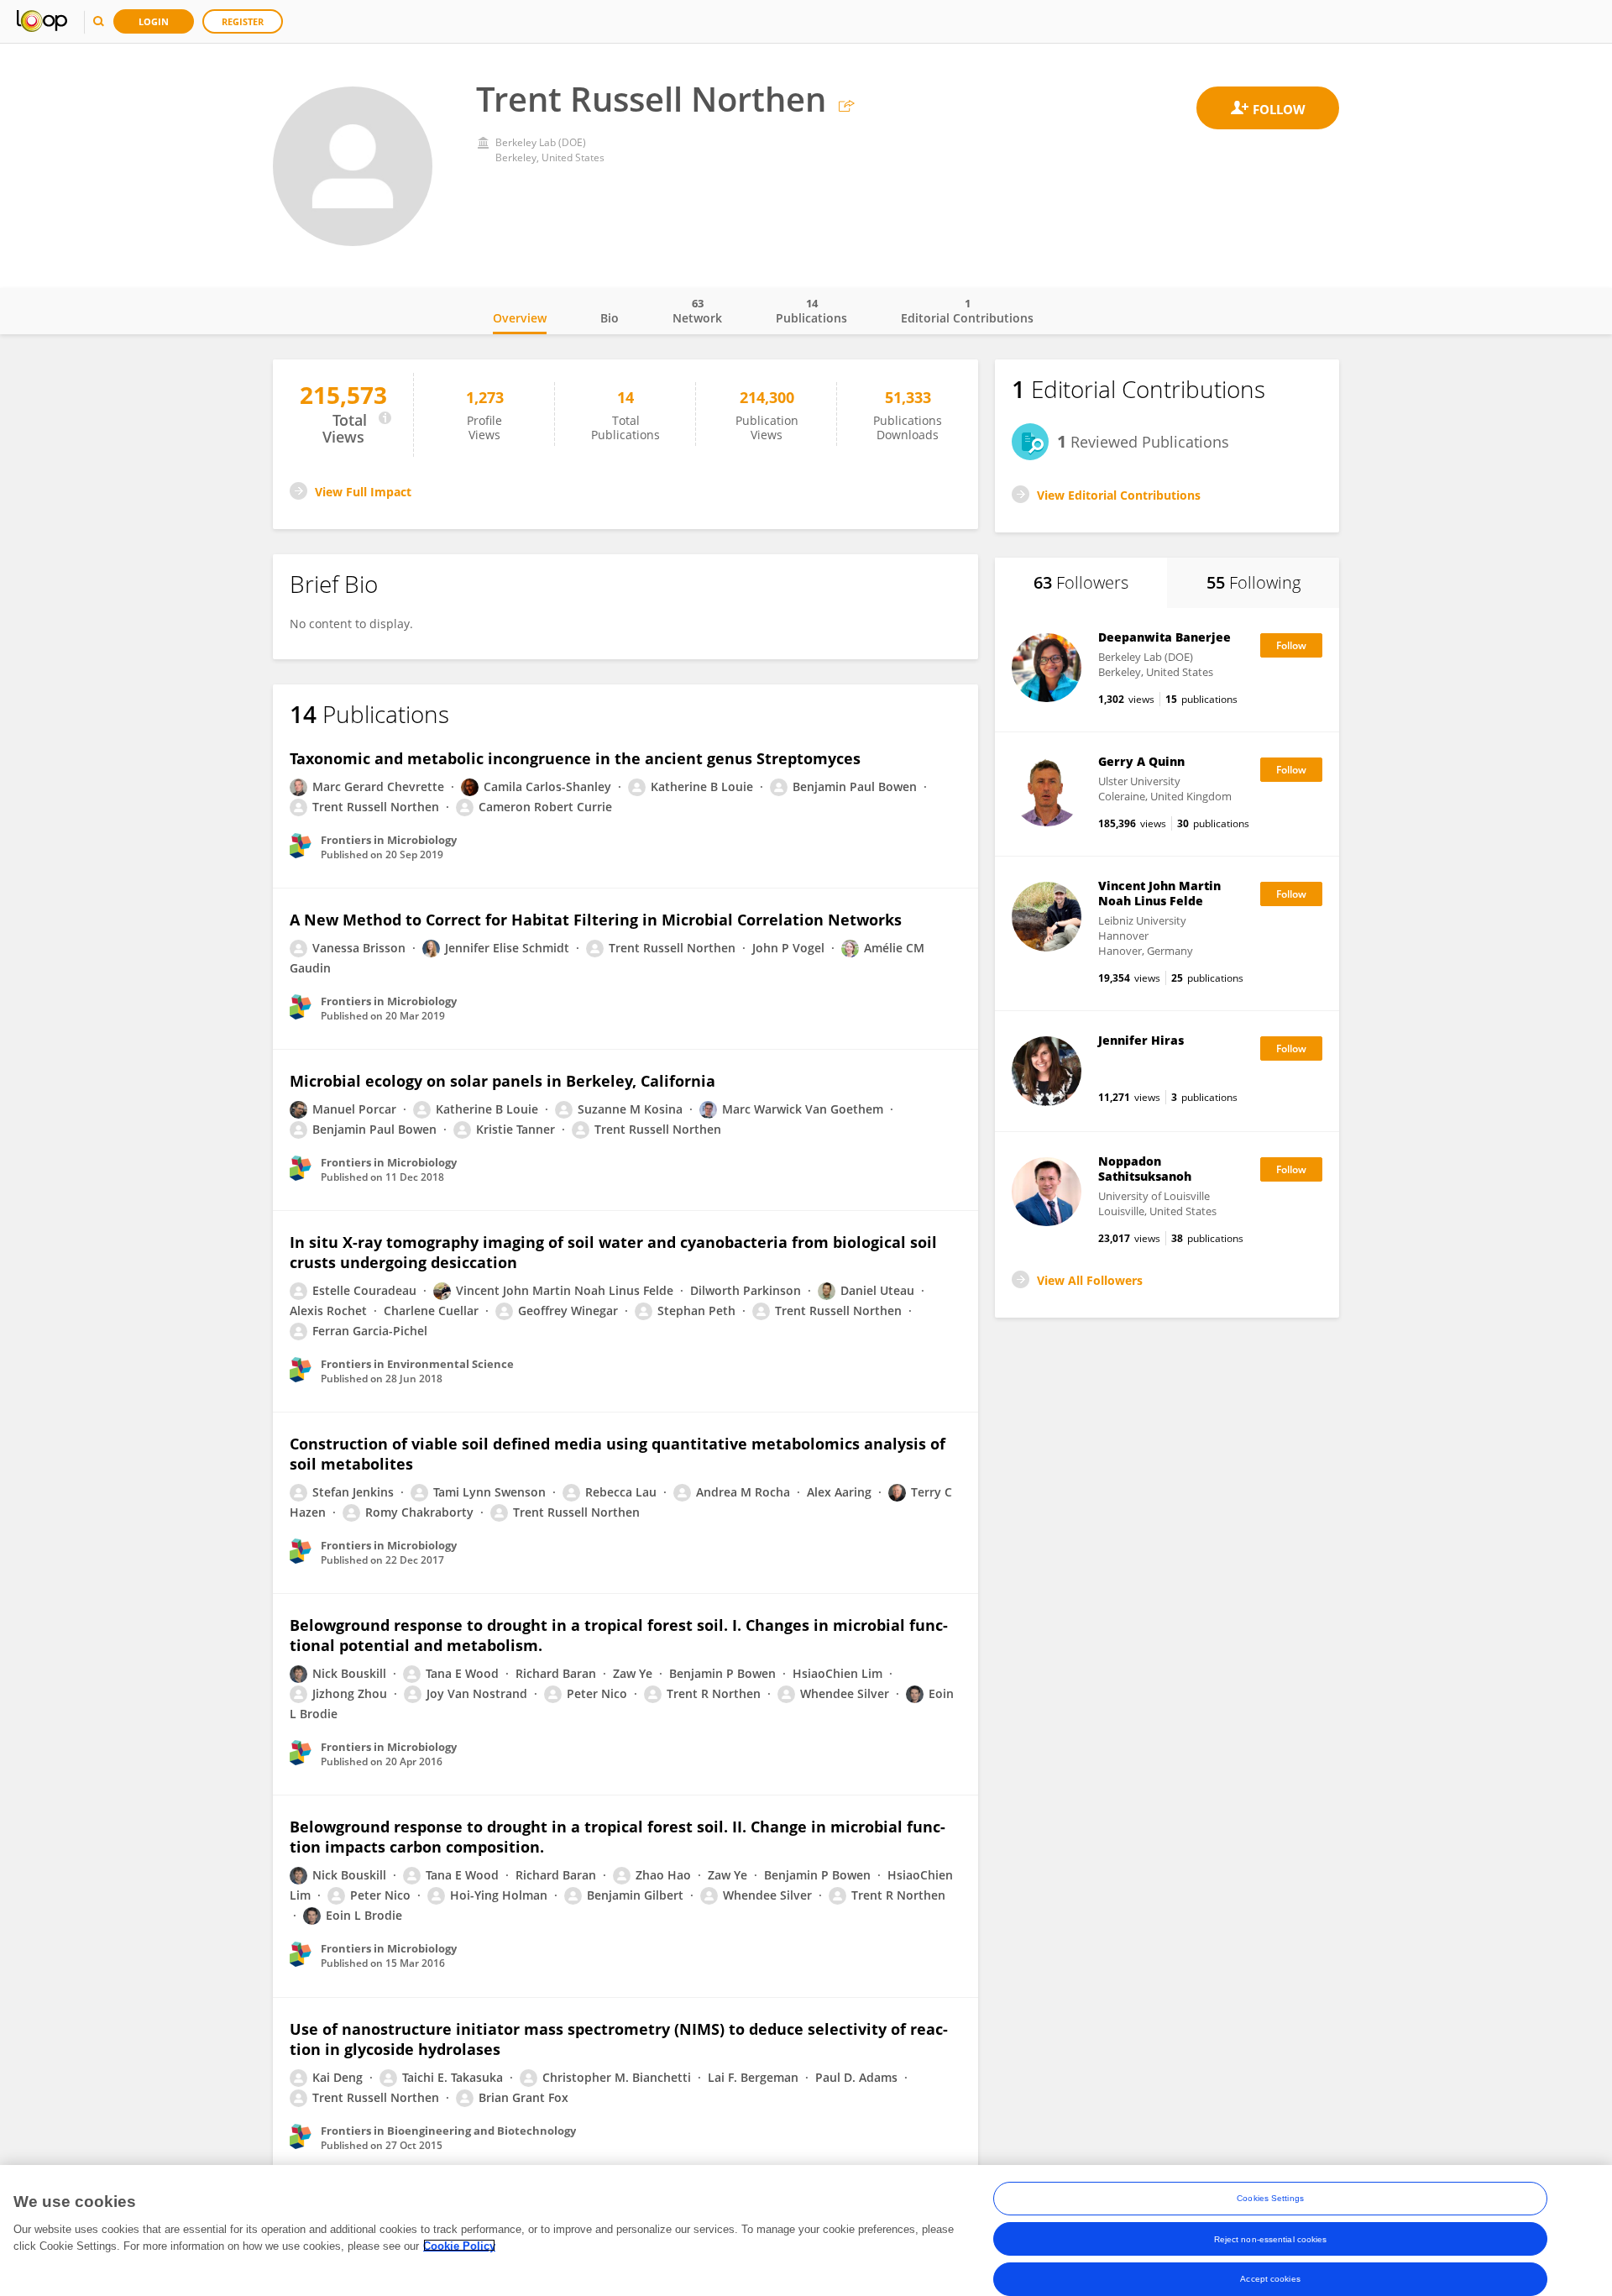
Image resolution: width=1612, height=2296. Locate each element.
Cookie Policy (459, 2245)
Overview (520, 318)
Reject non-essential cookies (1271, 2238)
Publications (811, 311)
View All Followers (1090, 1280)
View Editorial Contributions (1119, 495)
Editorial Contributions (967, 311)
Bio (610, 318)
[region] (806, 2230)
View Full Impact (363, 492)
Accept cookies (1270, 2279)
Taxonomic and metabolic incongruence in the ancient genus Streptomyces (575, 758)
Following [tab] (1253, 582)
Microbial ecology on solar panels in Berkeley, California (502, 1081)
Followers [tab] (1081, 582)
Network (697, 311)
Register (243, 21)
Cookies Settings (1270, 2198)
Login (154, 21)
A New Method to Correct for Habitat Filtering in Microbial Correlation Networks (596, 920)
